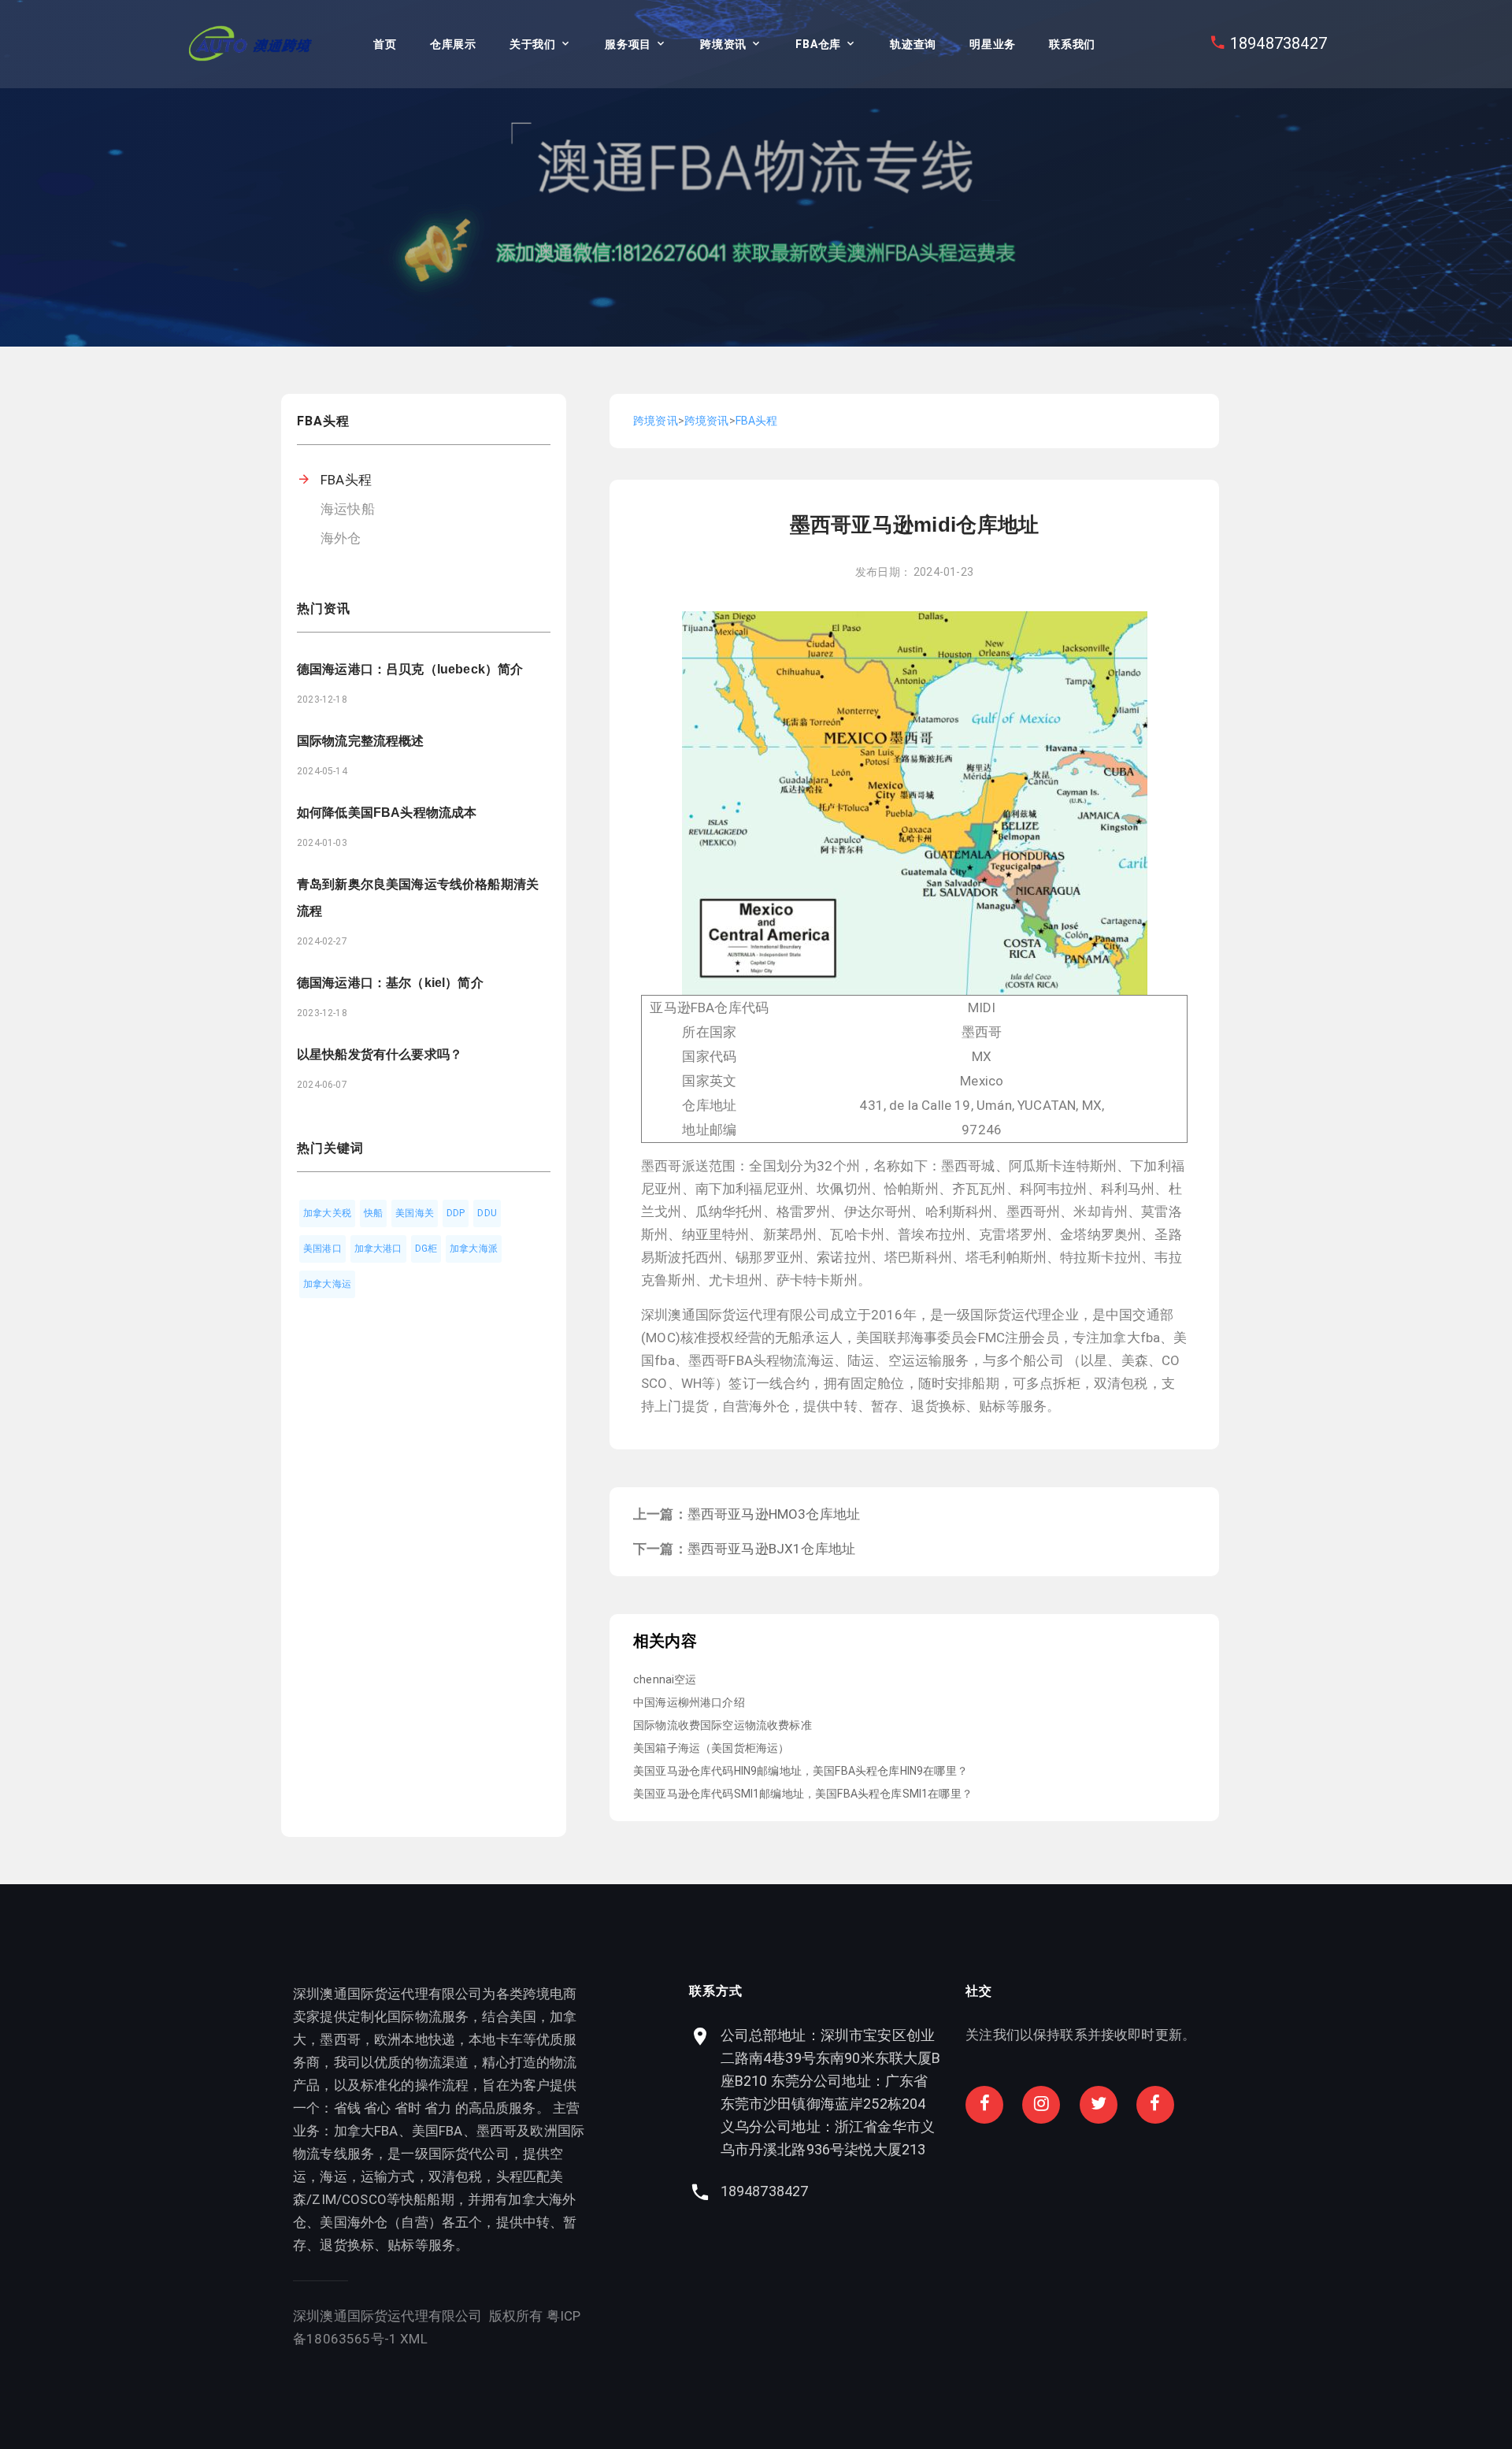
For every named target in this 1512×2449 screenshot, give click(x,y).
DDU (487, 1213)
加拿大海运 (327, 1284)
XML (414, 2339)
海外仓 (341, 538)
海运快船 (348, 509)
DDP (456, 1213)
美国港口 (322, 1249)
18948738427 (1279, 43)
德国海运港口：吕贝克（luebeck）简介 (410, 669)
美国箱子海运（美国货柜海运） (711, 1748)
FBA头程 (346, 480)
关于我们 (533, 44)
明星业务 (993, 44)
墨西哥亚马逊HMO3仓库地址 (774, 1514)
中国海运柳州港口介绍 (689, 1702)
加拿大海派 (474, 1249)
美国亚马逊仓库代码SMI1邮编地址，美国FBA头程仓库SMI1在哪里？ (803, 1794)
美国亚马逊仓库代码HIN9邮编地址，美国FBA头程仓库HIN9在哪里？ (800, 1771)
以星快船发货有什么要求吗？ (380, 1054)
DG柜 (426, 1249)
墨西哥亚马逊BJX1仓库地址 (771, 1549)
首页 (385, 44)
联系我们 (1072, 44)
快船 (373, 1213)
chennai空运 (665, 1679)
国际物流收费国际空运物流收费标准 (723, 1725)
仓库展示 (453, 44)
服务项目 (628, 44)
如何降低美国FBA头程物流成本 (387, 813)
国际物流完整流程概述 (361, 741)
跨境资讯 (723, 44)
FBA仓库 (818, 44)
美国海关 (415, 1213)
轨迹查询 (913, 44)
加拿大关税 (327, 1213)
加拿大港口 (378, 1249)
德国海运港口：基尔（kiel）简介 (390, 983)
